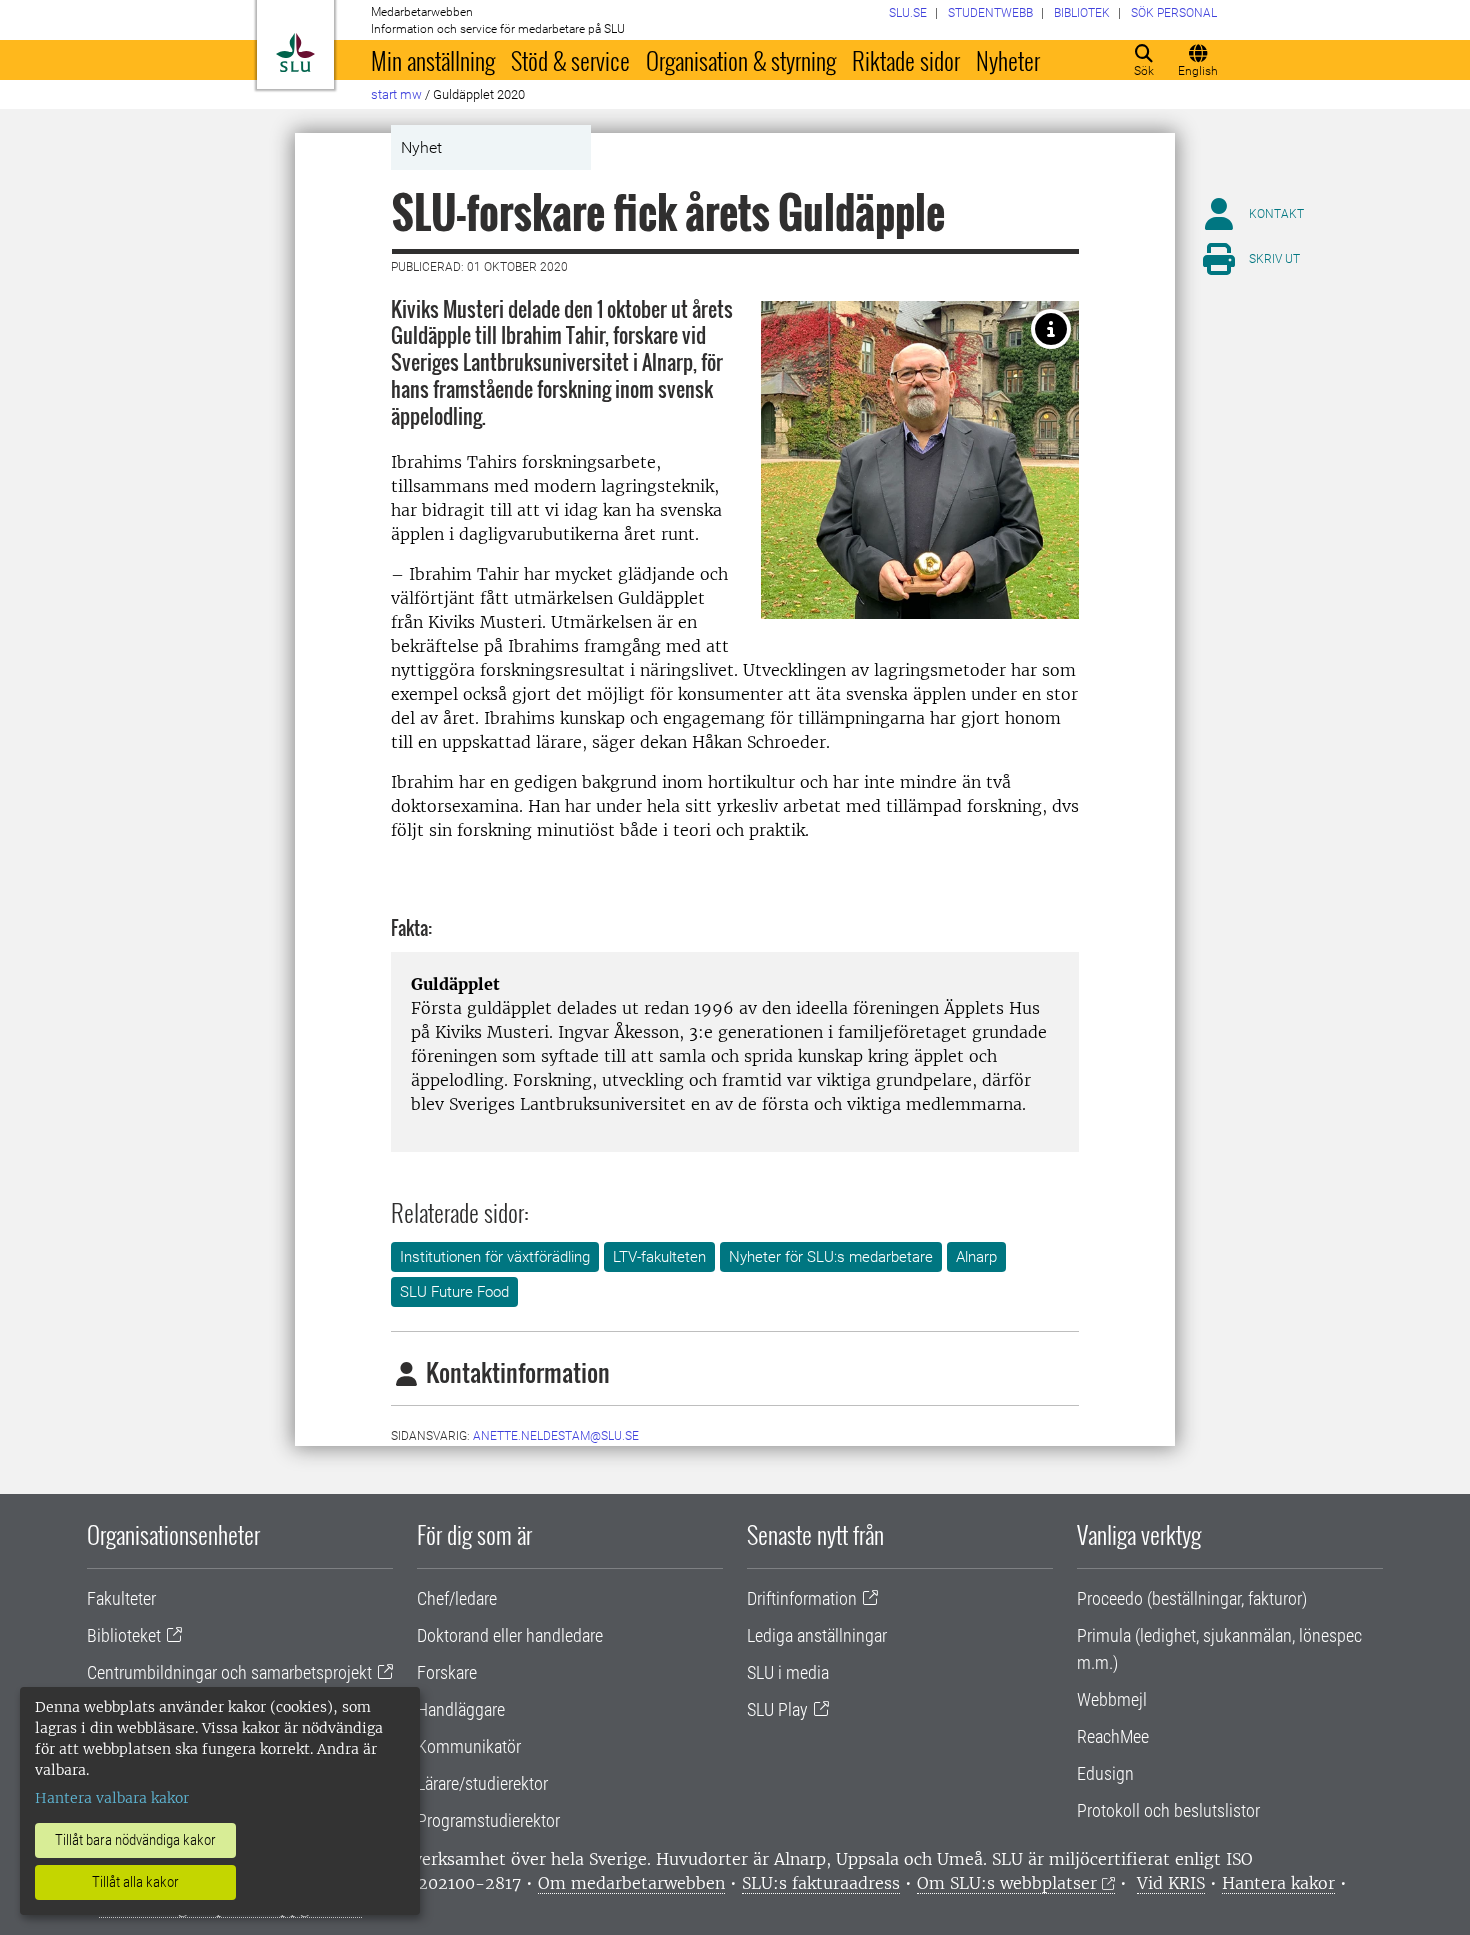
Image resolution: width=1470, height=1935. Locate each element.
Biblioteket (124, 1635)
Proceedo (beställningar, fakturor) (1192, 1598)
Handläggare (461, 1709)
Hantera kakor (1278, 1883)
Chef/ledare (457, 1598)
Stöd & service (570, 60)
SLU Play (777, 1709)
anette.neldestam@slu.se (556, 1436)
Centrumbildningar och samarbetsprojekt (229, 1672)
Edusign (1105, 1773)
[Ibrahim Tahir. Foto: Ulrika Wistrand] (1051, 329)
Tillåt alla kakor (135, 1882)
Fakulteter (121, 1598)
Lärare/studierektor (482, 1783)
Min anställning (433, 60)
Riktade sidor (906, 60)
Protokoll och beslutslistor (1168, 1810)
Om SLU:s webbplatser (1007, 1883)
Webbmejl (1112, 1699)
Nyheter (1008, 60)
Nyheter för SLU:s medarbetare (831, 1257)
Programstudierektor (488, 1820)
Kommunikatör (469, 1746)
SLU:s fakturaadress (821, 1883)
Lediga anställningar (817, 1635)
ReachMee (1113, 1736)
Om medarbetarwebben (631, 1883)
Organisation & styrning (741, 60)
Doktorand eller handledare (510, 1635)
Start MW (396, 94)
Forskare (447, 1672)
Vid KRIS (1171, 1883)
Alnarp (976, 1257)
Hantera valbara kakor (112, 1798)
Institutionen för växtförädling (495, 1257)
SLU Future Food (454, 1292)
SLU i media (788, 1672)
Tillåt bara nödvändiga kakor (135, 1840)
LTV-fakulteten (659, 1257)
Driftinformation (802, 1598)
